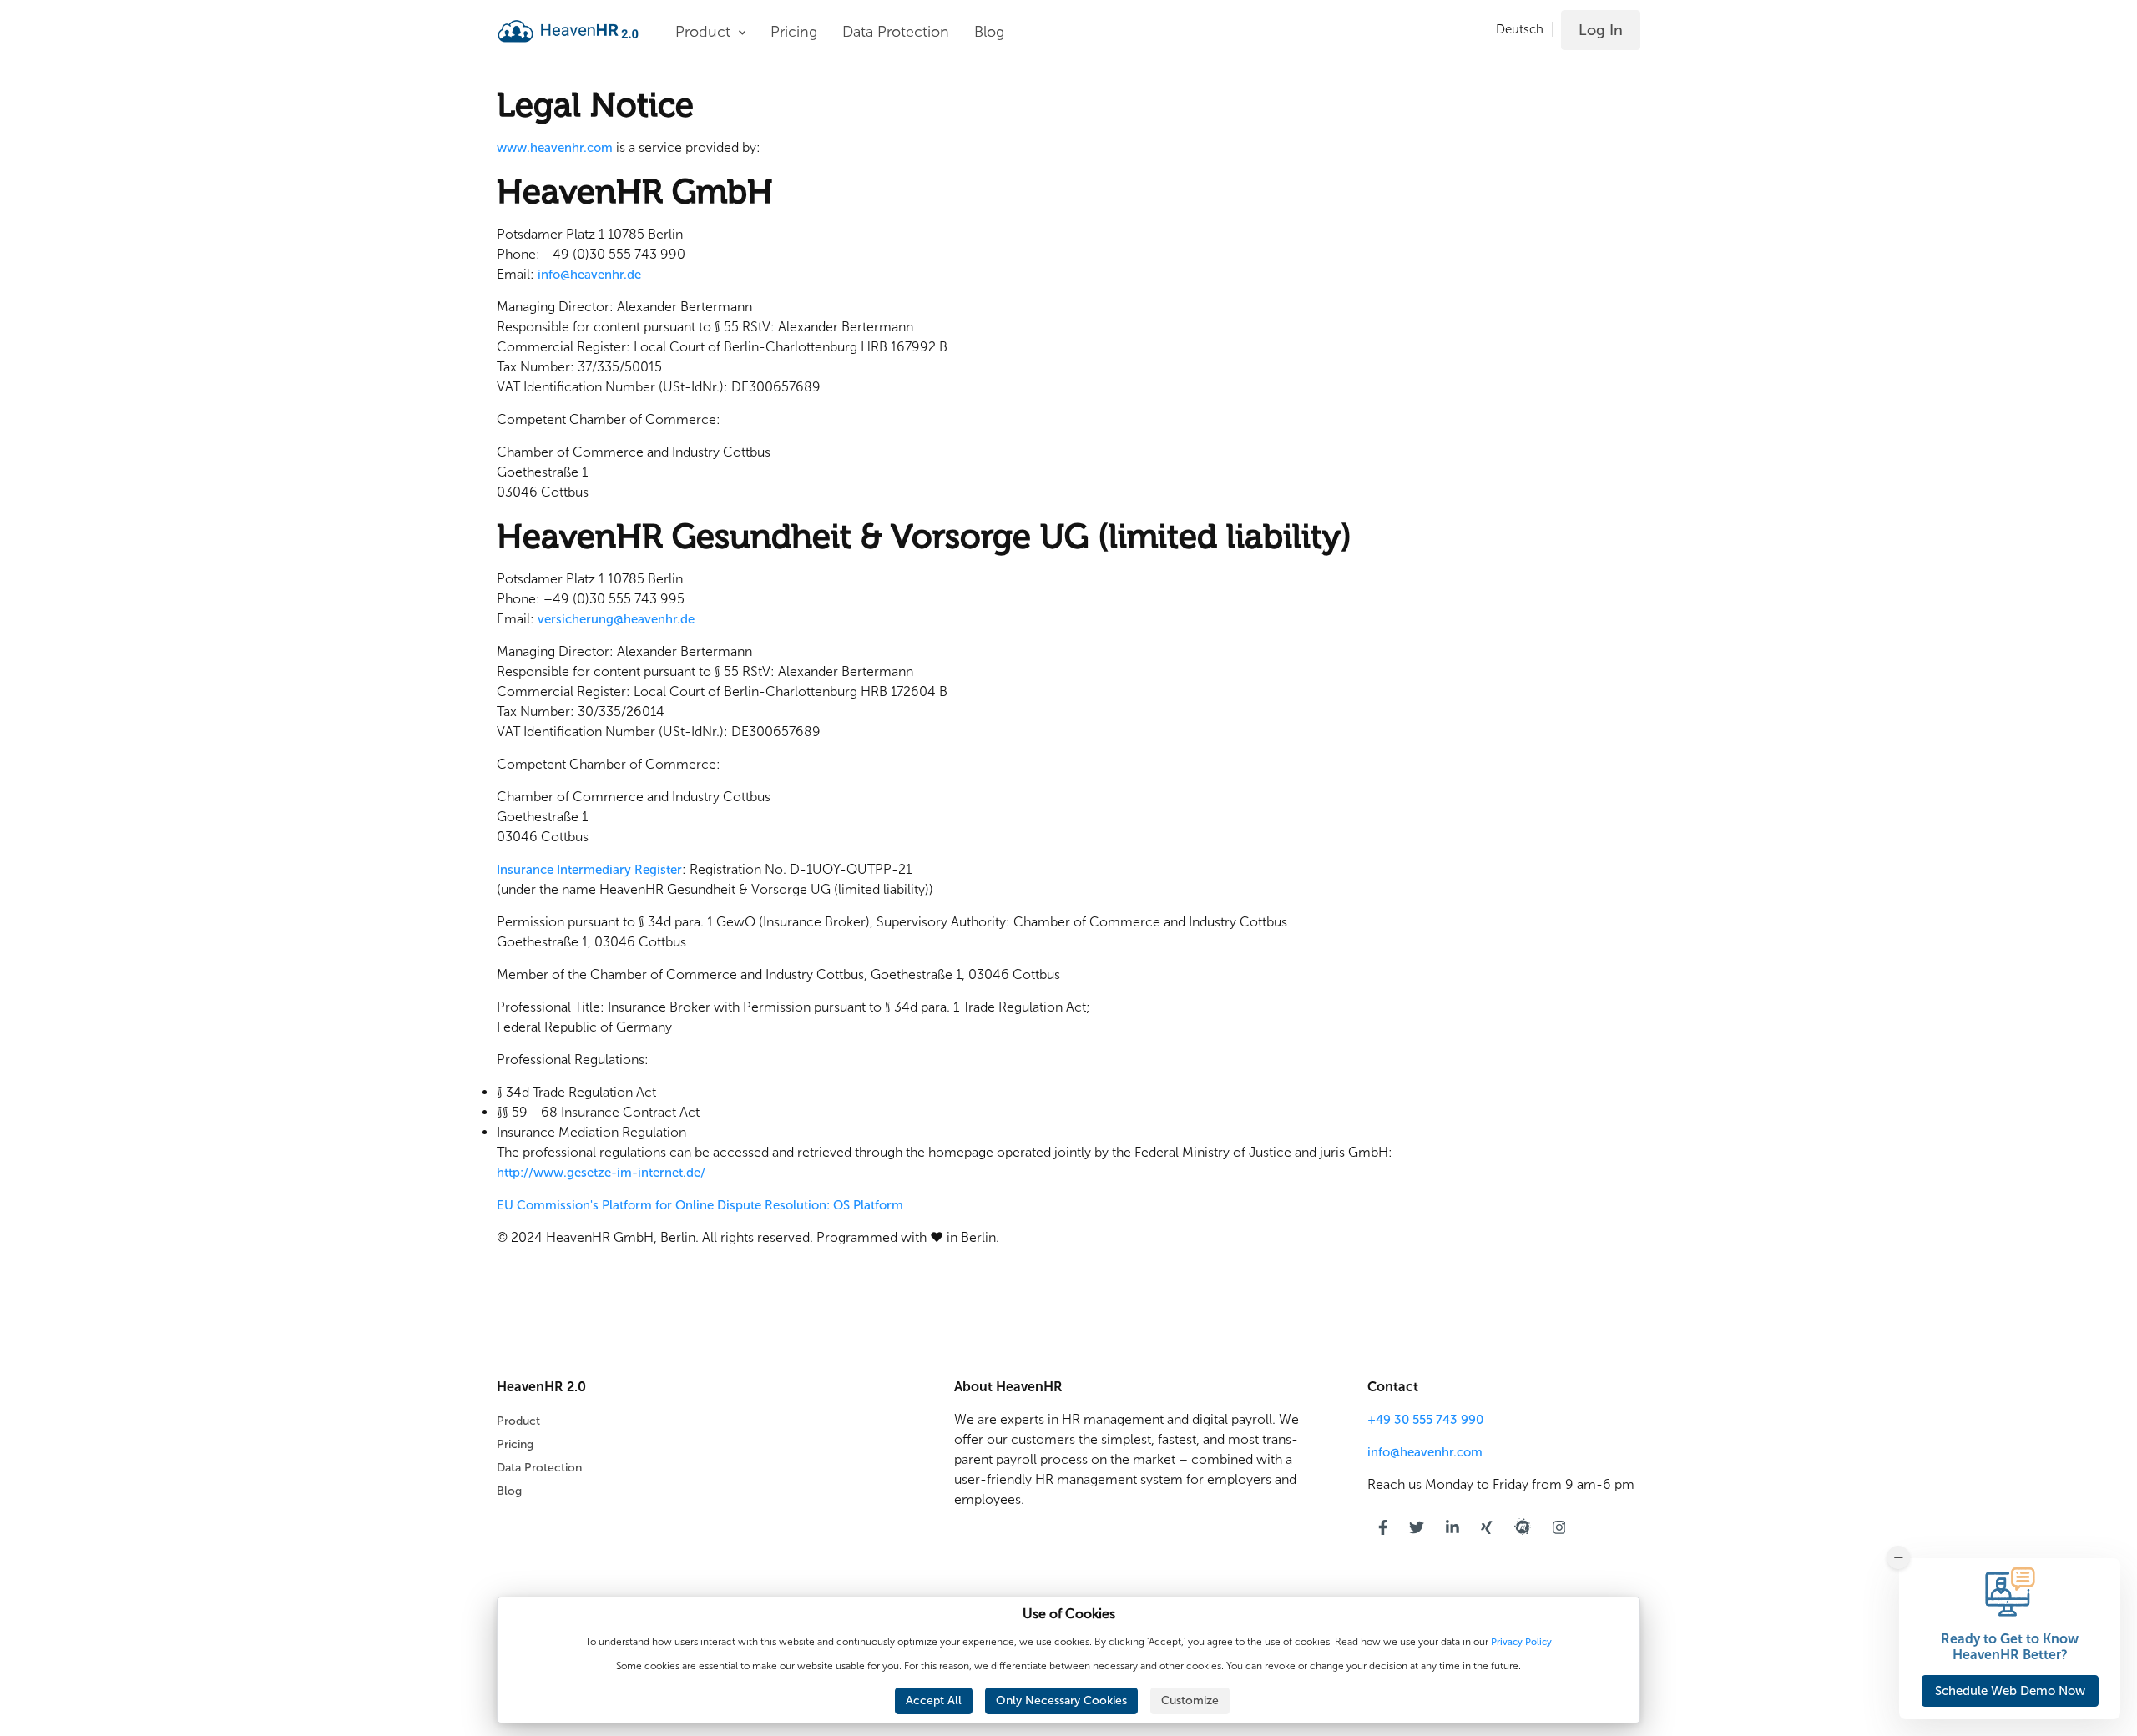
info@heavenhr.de (589, 275)
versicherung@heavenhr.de (616, 619)
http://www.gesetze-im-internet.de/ (601, 1173)
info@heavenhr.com (1425, 1452)
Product (518, 1421)
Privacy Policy (1521, 1642)
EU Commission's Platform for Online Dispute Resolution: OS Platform (700, 1205)
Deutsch (1520, 29)
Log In (1601, 30)
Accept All (934, 1701)
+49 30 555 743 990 (1425, 1420)
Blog (989, 32)
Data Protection (896, 32)
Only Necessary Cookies (1061, 1701)
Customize (1190, 1701)
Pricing (794, 32)
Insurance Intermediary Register (589, 870)
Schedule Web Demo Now (2010, 1691)
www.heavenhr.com (555, 148)
